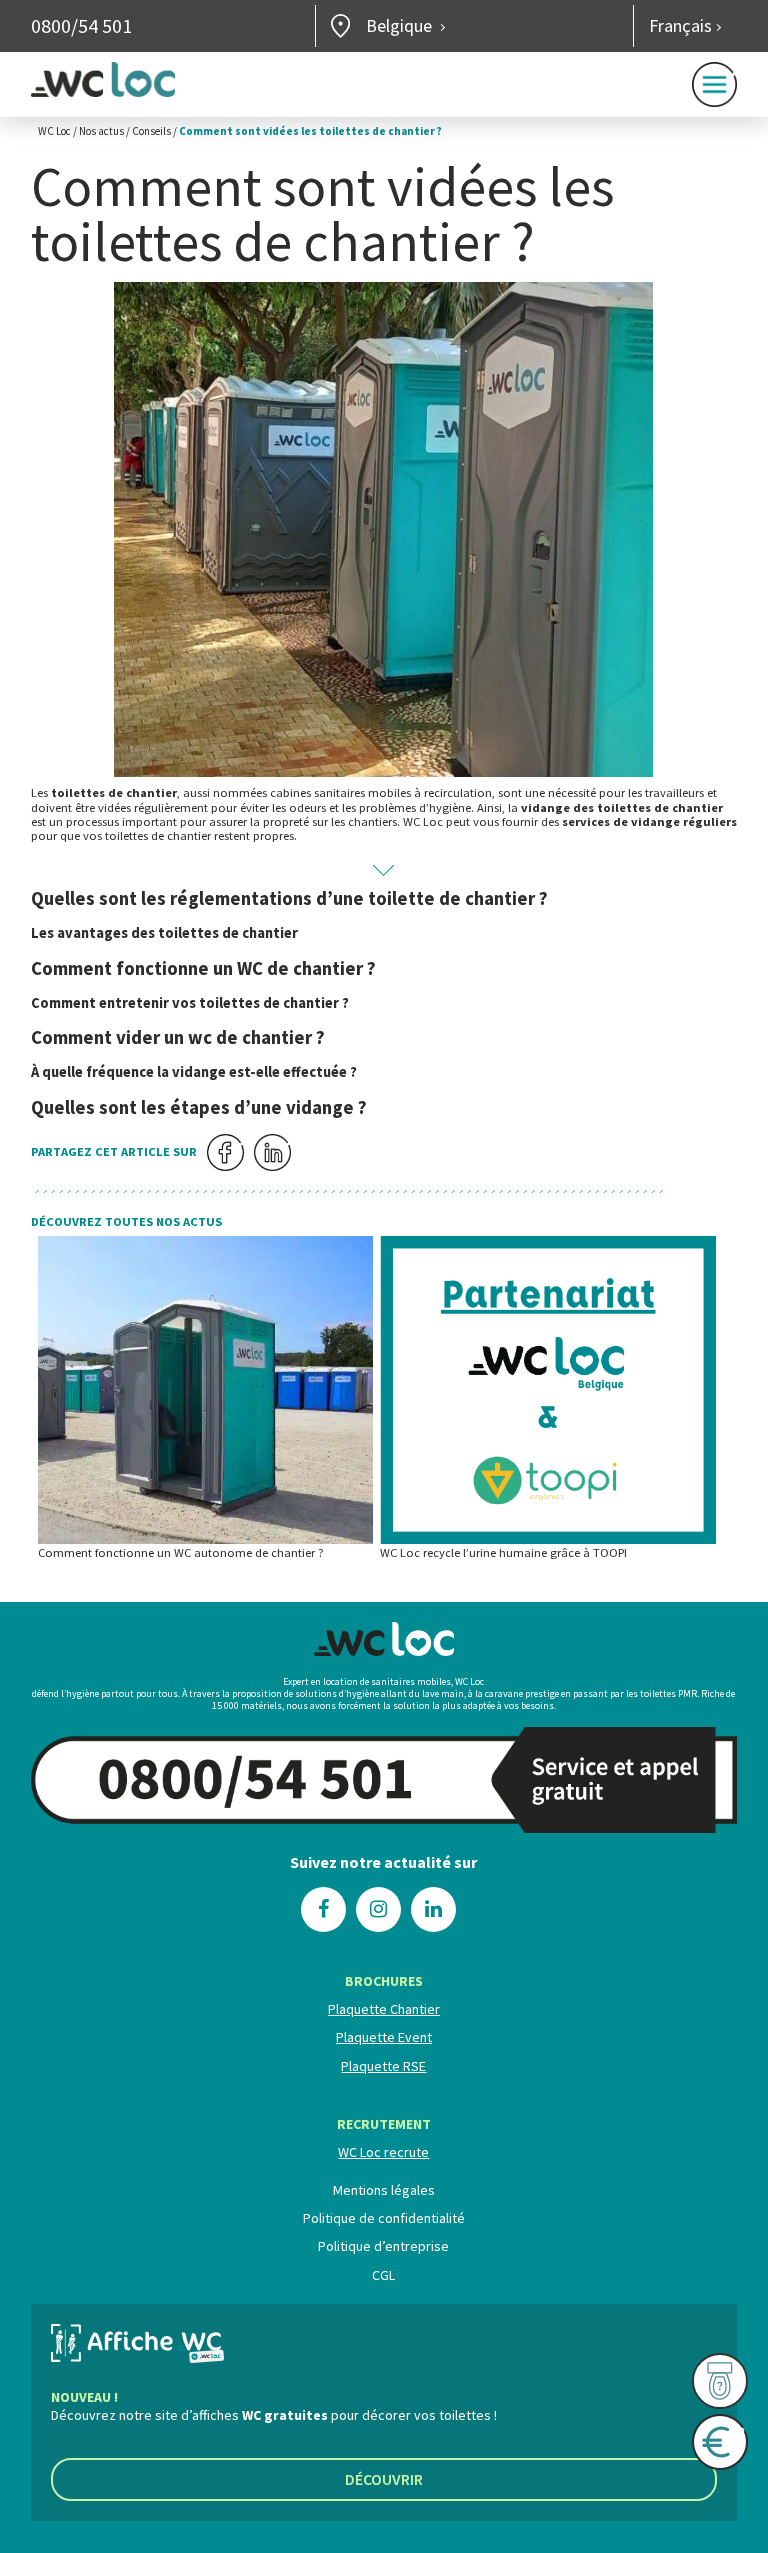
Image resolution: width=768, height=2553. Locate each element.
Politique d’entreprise (383, 2246)
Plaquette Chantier (384, 2009)
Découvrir (384, 2479)
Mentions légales (384, 2190)
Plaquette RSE (383, 2066)
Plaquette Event (384, 2037)
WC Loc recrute (383, 2152)
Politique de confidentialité (384, 2218)
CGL (383, 2275)
